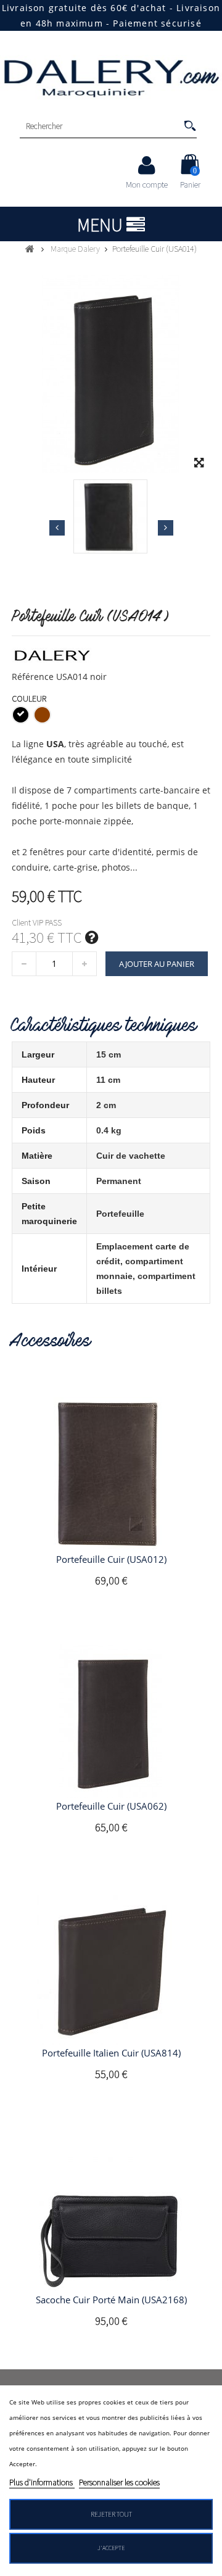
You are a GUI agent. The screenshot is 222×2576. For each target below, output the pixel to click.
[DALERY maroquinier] (111, 77)
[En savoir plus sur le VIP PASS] (92, 937)
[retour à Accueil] (30, 249)
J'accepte (111, 2548)
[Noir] (21, 715)
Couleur (30, 698)
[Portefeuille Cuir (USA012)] (111, 1474)
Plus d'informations (42, 2482)
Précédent (57, 528)
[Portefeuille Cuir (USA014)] (110, 516)
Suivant (166, 528)
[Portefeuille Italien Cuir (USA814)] (111, 1968)
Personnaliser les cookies (119, 2482)
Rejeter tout (111, 2514)
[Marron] (42, 715)
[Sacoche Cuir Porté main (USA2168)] (111, 2214)
